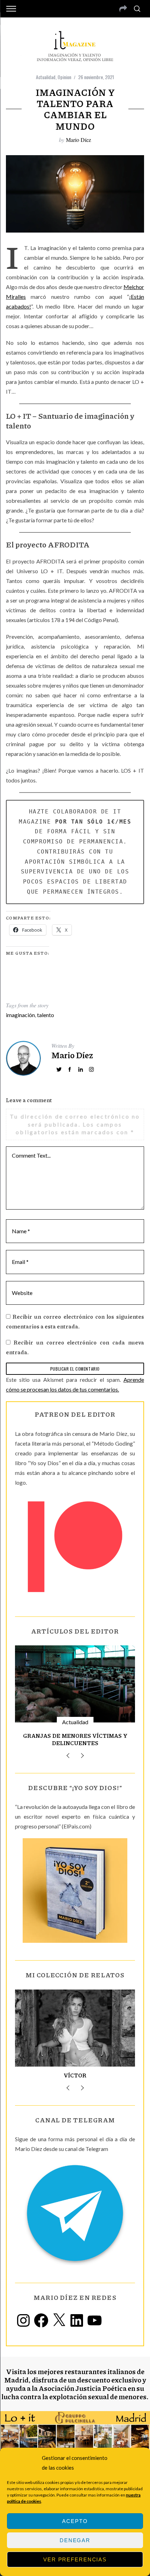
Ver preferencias (75, 2559)
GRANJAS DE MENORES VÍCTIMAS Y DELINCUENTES (75, 1739)
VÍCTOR (75, 2075)
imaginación (20, 1015)
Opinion (64, 77)
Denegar (75, 2540)
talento (46, 1015)
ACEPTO (75, 2521)
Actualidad (46, 77)
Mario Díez (78, 140)
